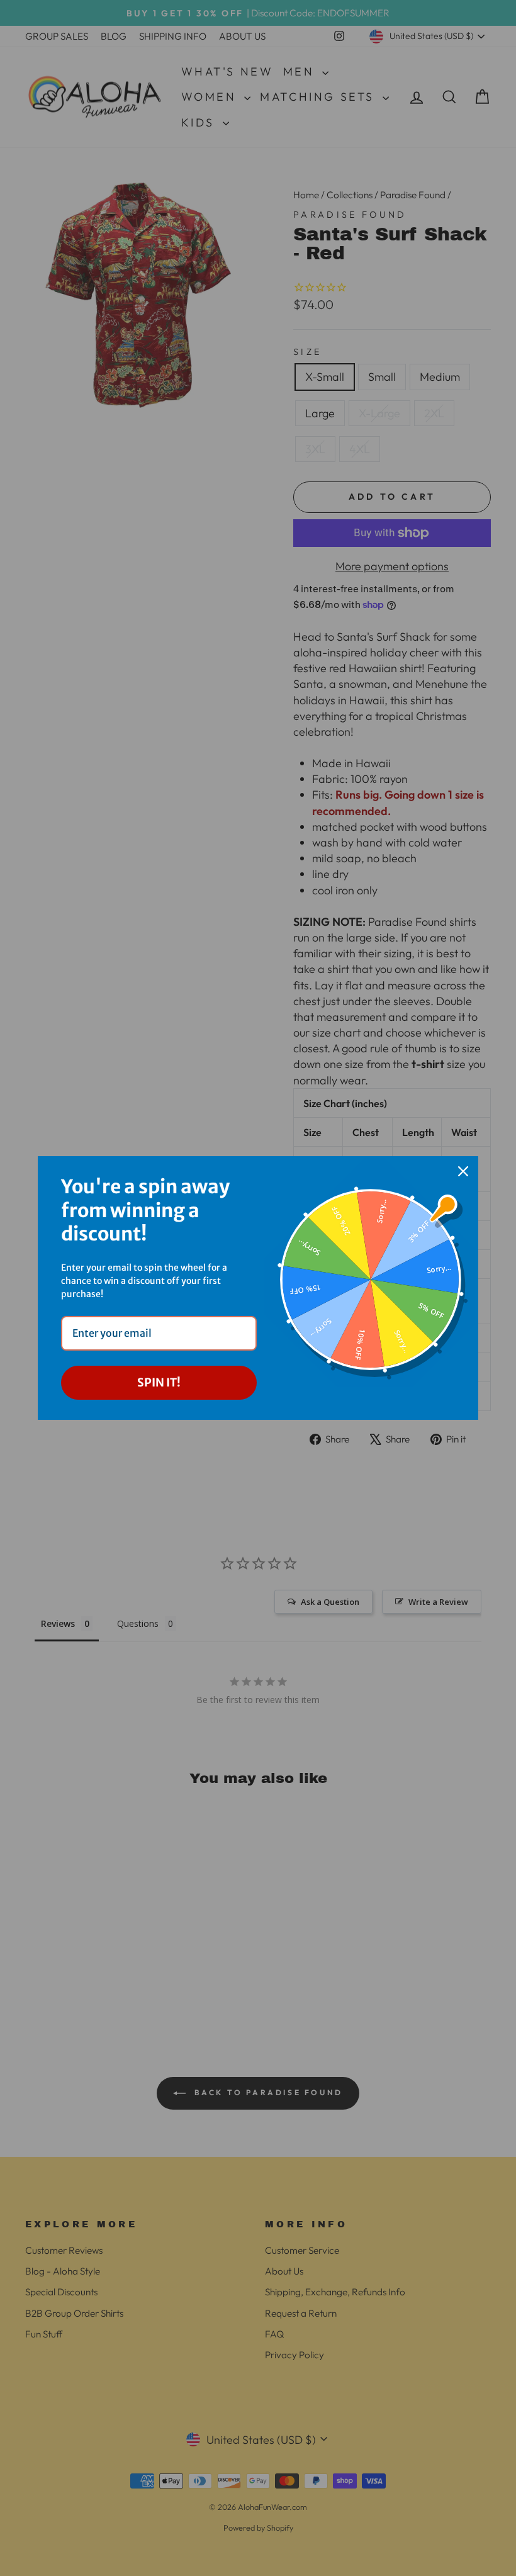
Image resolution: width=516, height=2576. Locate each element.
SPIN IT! (159, 1382)
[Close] (463, 1171)
